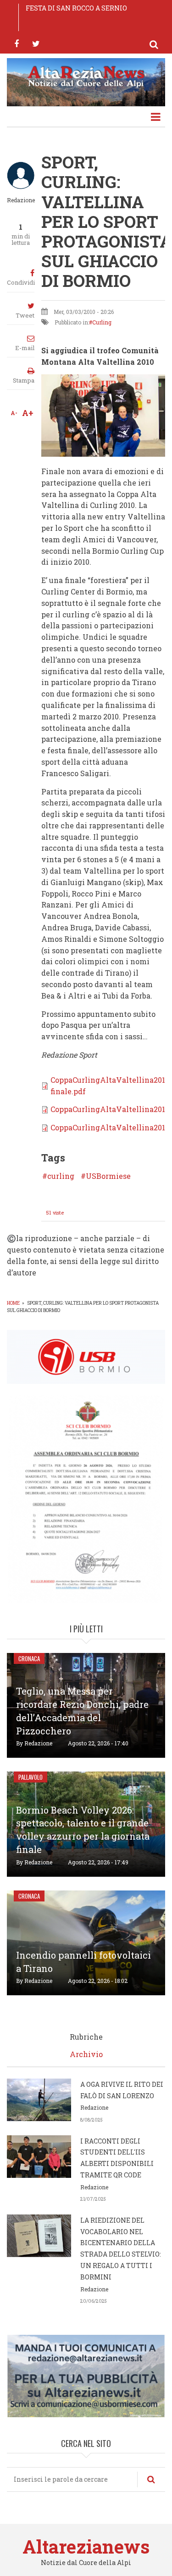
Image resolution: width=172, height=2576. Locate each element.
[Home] (86, 76)
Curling (102, 322)
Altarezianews (86, 2546)
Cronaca (29, 1658)
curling (61, 1176)
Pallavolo (31, 1777)
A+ (28, 413)
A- (14, 413)
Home (13, 1303)
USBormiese (108, 1176)
